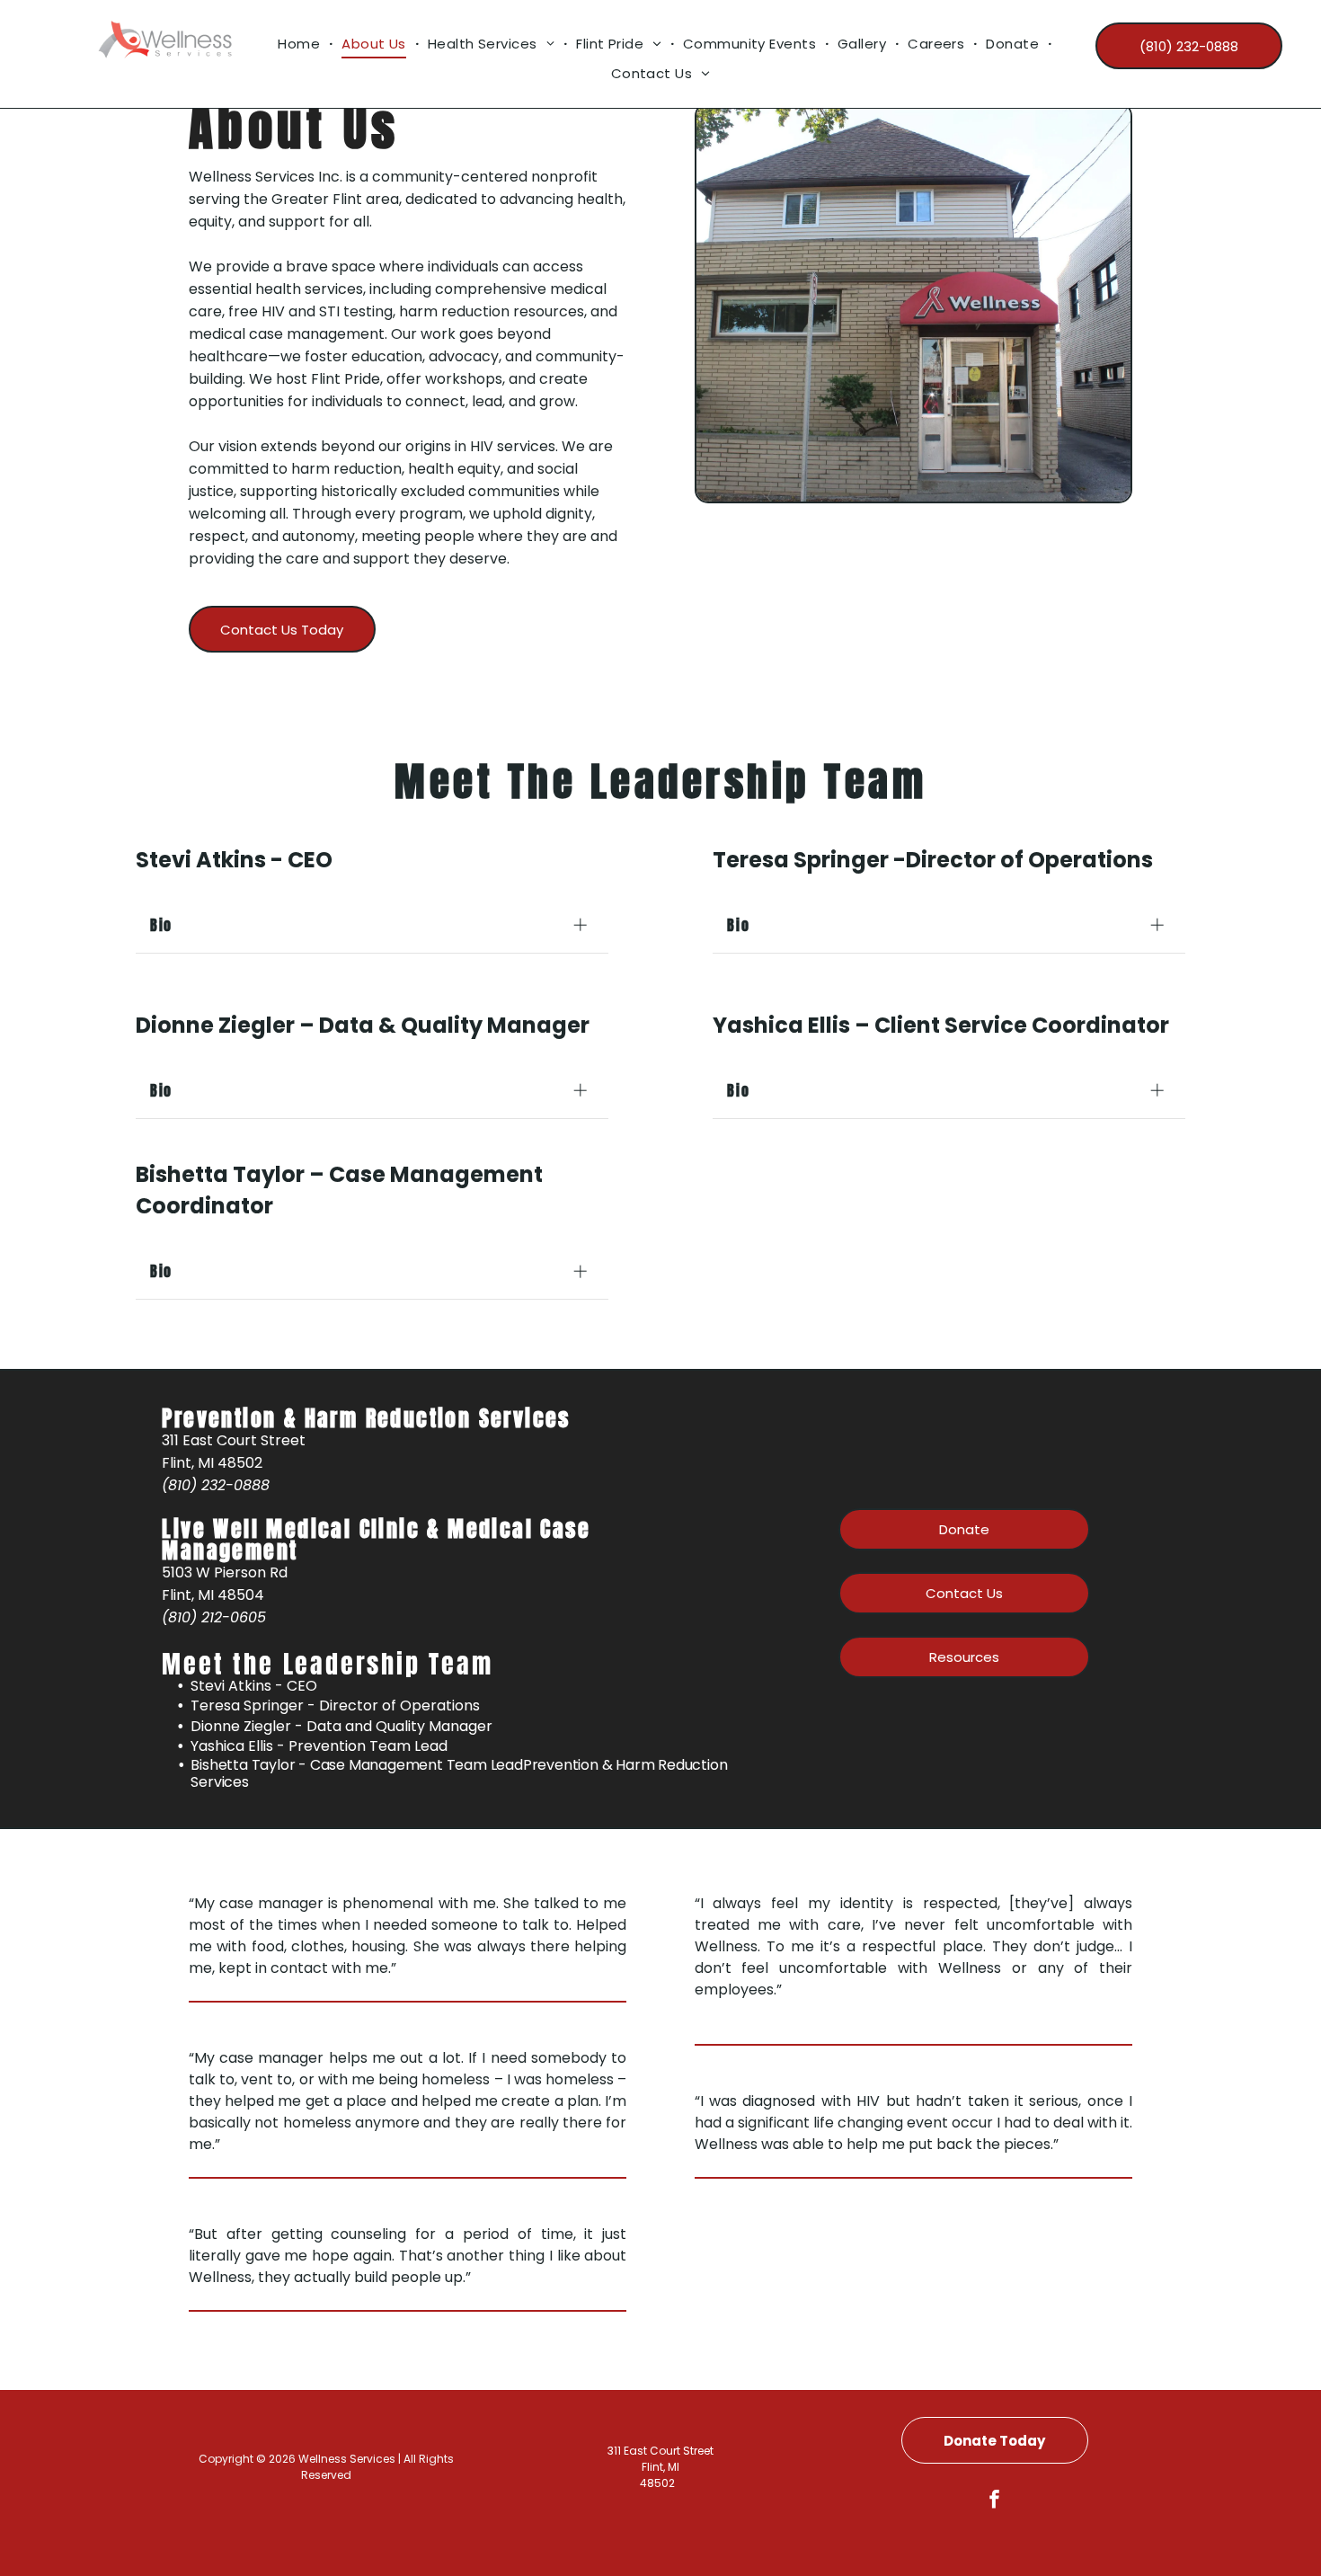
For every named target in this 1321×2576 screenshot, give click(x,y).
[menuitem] (301, 44)
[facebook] (994, 2501)
